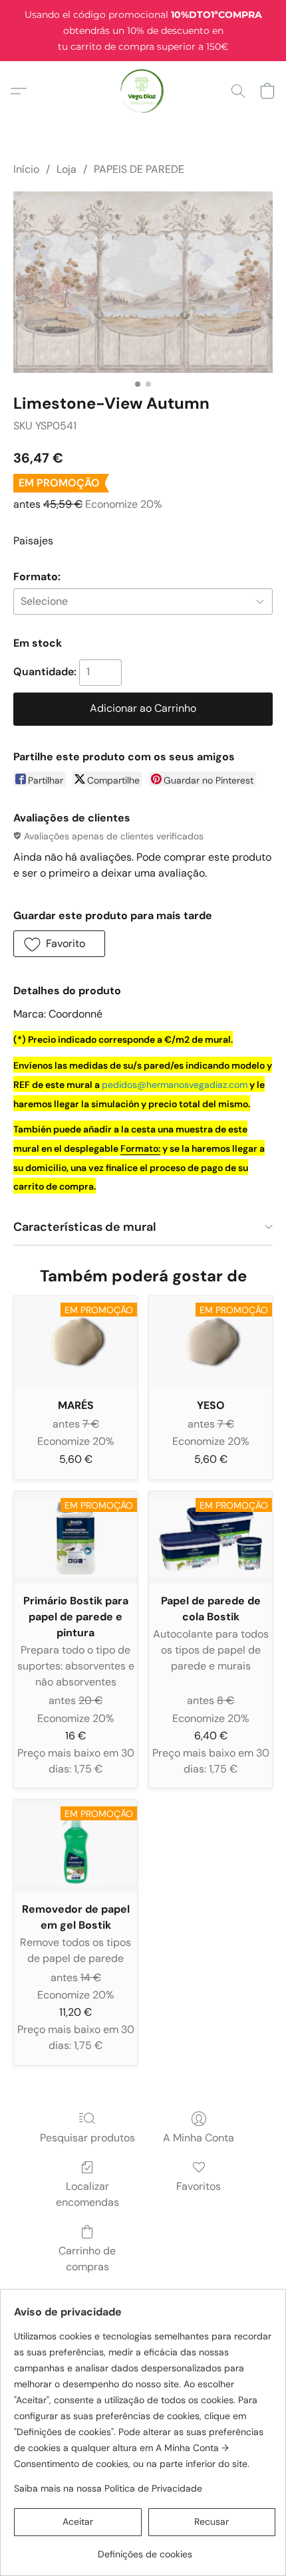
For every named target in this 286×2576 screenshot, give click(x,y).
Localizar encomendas (87, 2194)
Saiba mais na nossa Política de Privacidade (108, 2488)
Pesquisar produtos (87, 2138)
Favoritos (199, 2186)
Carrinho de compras (87, 2259)
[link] (145, 2549)
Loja (67, 169)
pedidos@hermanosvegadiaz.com (175, 1085)
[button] (143, 91)
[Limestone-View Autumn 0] (143, 282)
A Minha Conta (199, 2138)
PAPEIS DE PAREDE (139, 169)
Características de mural (85, 1227)
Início (26, 169)
